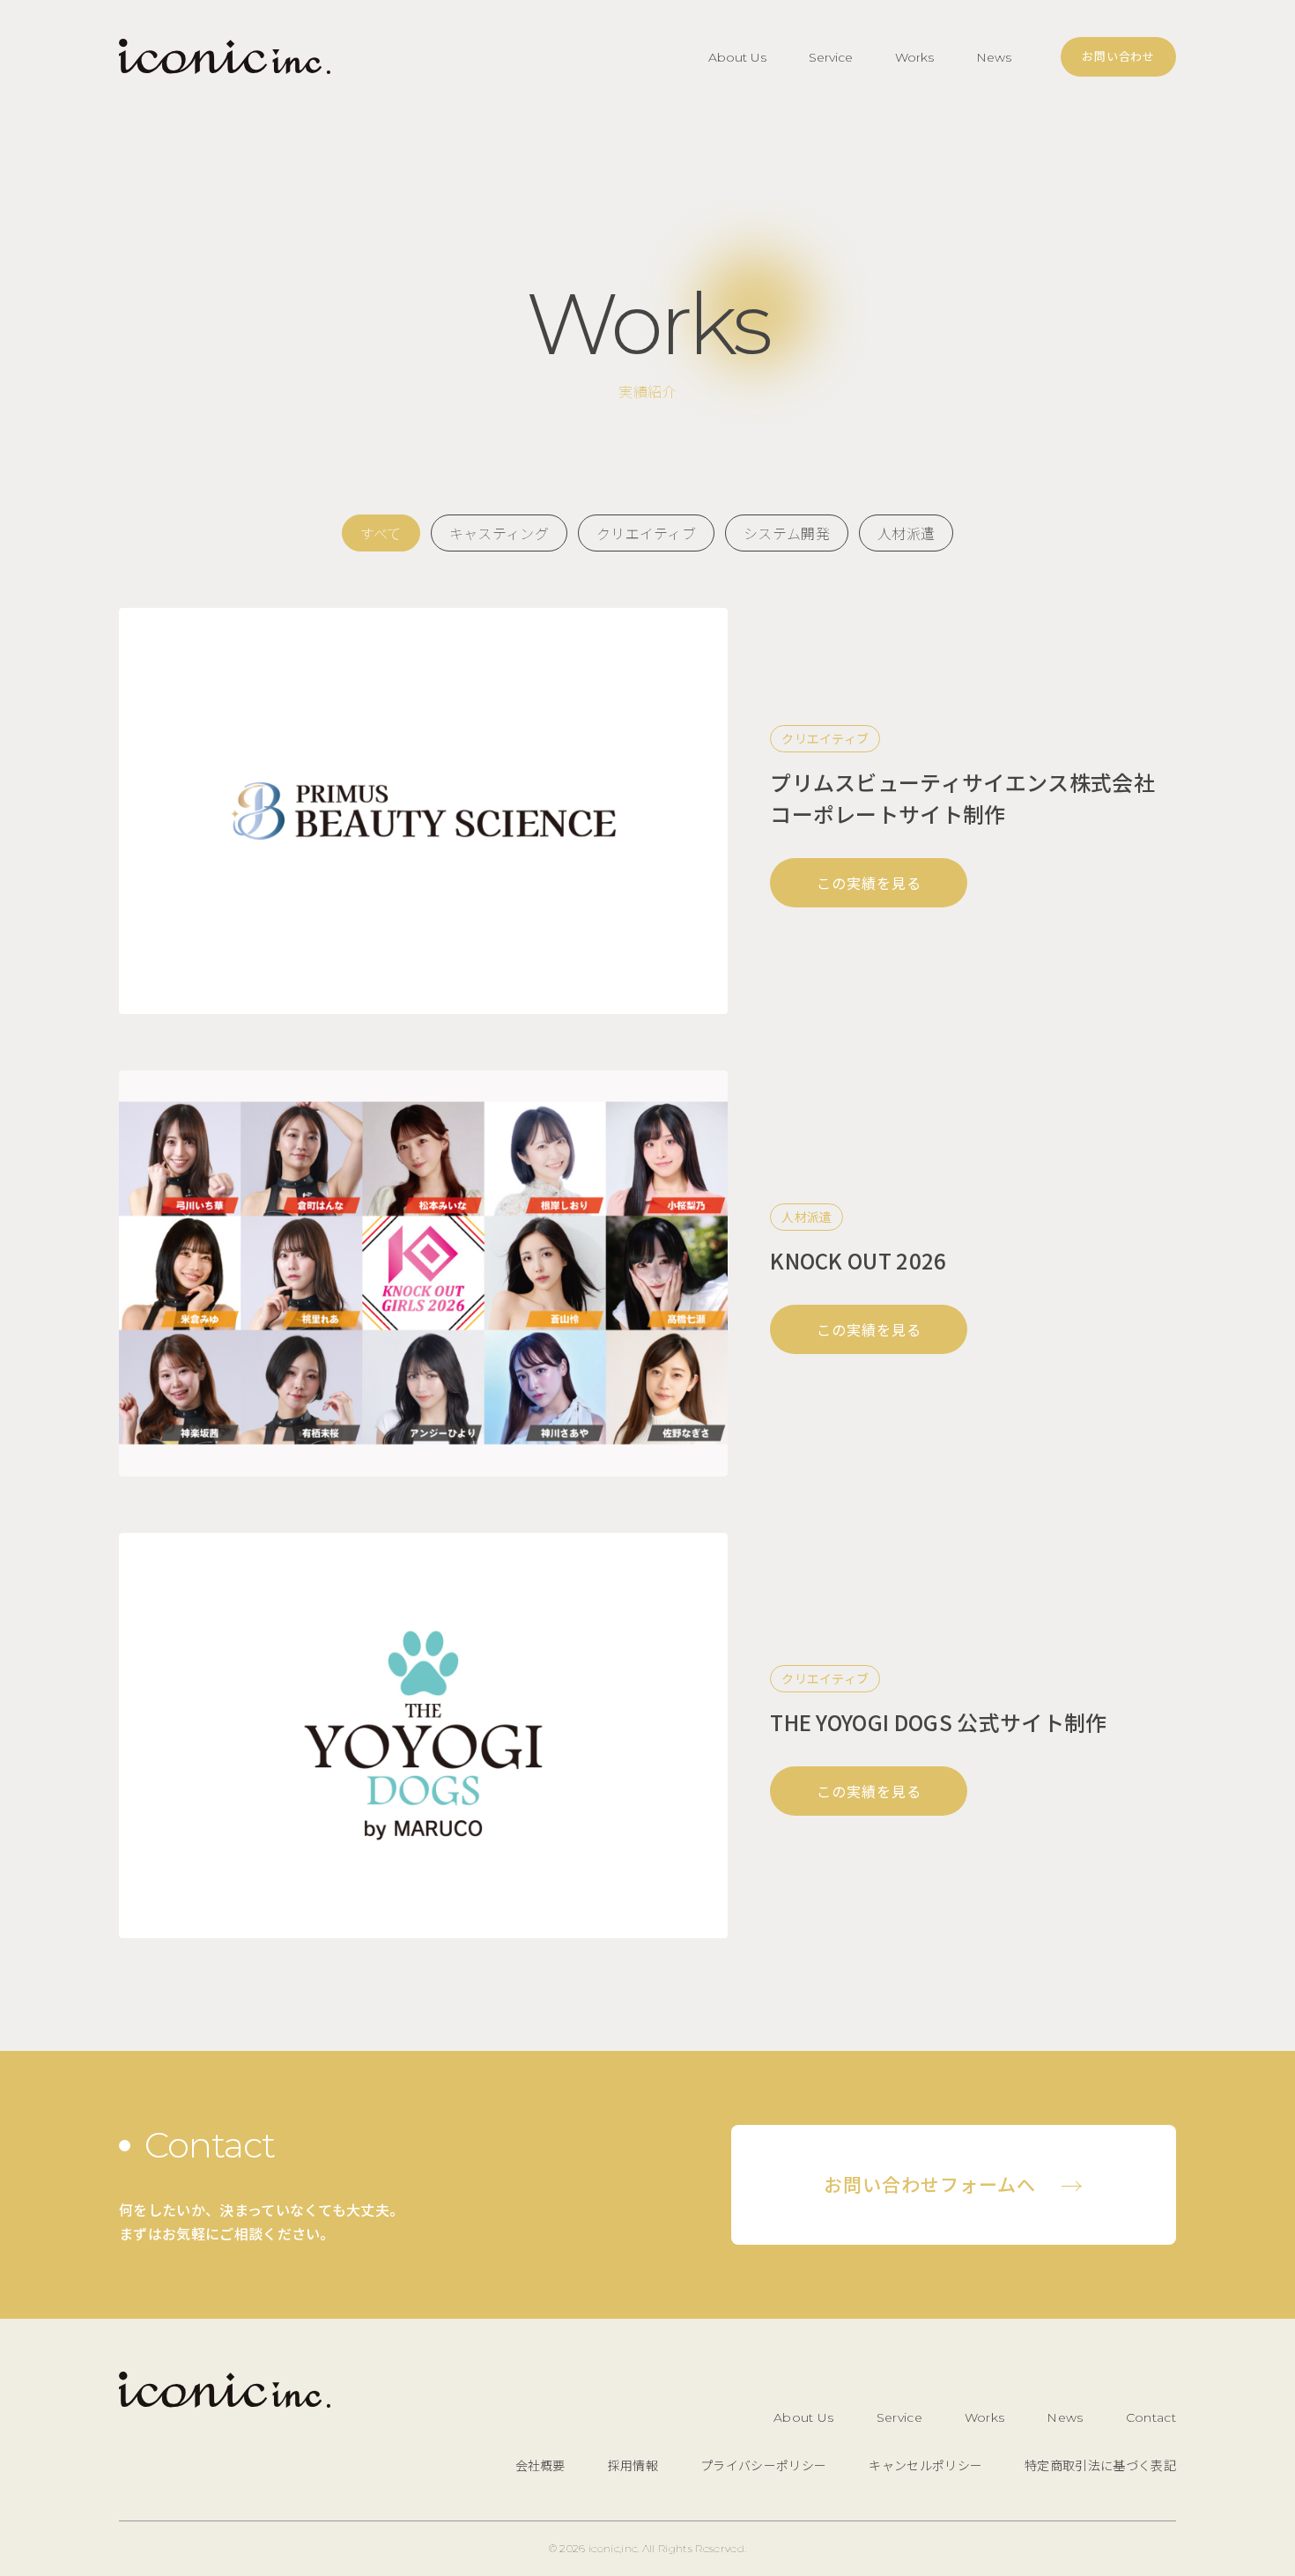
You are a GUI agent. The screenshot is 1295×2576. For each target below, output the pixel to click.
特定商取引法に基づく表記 (1100, 2465)
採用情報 (633, 2465)
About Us (737, 57)
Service (831, 57)
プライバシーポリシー (763, 2465)
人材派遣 (906, 533)
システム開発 (787, 533)
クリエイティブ (646, 533)
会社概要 (540, 2465)
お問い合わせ (1118, 56)
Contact (1151, 2417)
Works (914, 57)
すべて (381, 533)
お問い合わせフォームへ (954, 2185)
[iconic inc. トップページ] (225, 57)
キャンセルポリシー (925, 2465)
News (994, 57)
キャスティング (499, 533)
